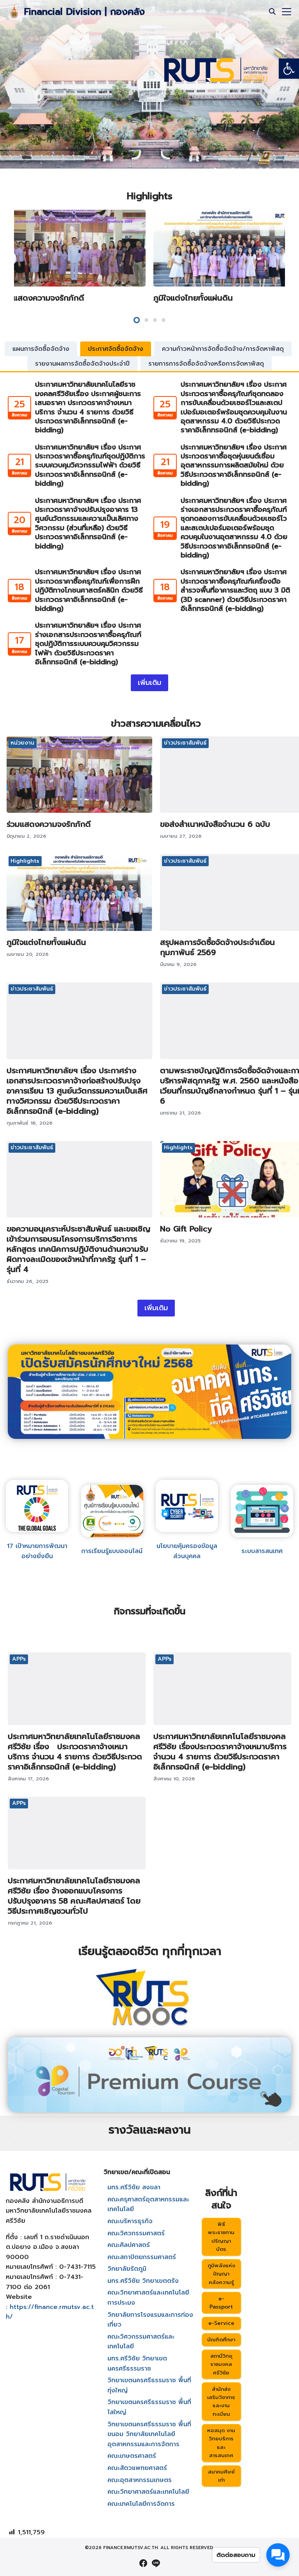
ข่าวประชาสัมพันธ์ (185, 743)
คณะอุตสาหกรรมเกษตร (140, 2480)
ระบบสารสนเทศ (262, 1551)
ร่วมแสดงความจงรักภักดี (42, 298)
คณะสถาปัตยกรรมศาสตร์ (142, 2257)
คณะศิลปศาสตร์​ (129, 2245)
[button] (289, 69)
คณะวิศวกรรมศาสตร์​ (136, 2233)
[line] (156, 2563)
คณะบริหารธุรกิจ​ (130, 2221)
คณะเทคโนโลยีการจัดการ (141, 2504)
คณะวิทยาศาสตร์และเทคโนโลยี (148, 2492)
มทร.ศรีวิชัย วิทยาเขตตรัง (143, 2281)
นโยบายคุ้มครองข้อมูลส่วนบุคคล (187, 1551)
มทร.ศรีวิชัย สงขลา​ (134, 2187)
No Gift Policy (186, 1229)
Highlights (25, 861)
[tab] (41, 349)
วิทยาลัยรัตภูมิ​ (127, 2269)
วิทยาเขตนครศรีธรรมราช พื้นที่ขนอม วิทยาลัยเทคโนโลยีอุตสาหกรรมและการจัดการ (149, 2434)
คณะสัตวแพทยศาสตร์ (137, 2468)
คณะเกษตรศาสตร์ (132, 2456)
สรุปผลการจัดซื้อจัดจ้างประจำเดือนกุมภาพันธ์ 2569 (217, 947)
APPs (19, 1659)
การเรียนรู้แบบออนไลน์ (112, 1551)
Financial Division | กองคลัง (84, 12)
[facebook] (143, 2563)
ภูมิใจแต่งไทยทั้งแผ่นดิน (193, 298)
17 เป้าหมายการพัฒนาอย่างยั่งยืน (37, 1551)
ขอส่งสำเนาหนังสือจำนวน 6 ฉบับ (215, 824)
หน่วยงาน (22, 743)
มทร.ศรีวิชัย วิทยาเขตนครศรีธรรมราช (137, 2364)
